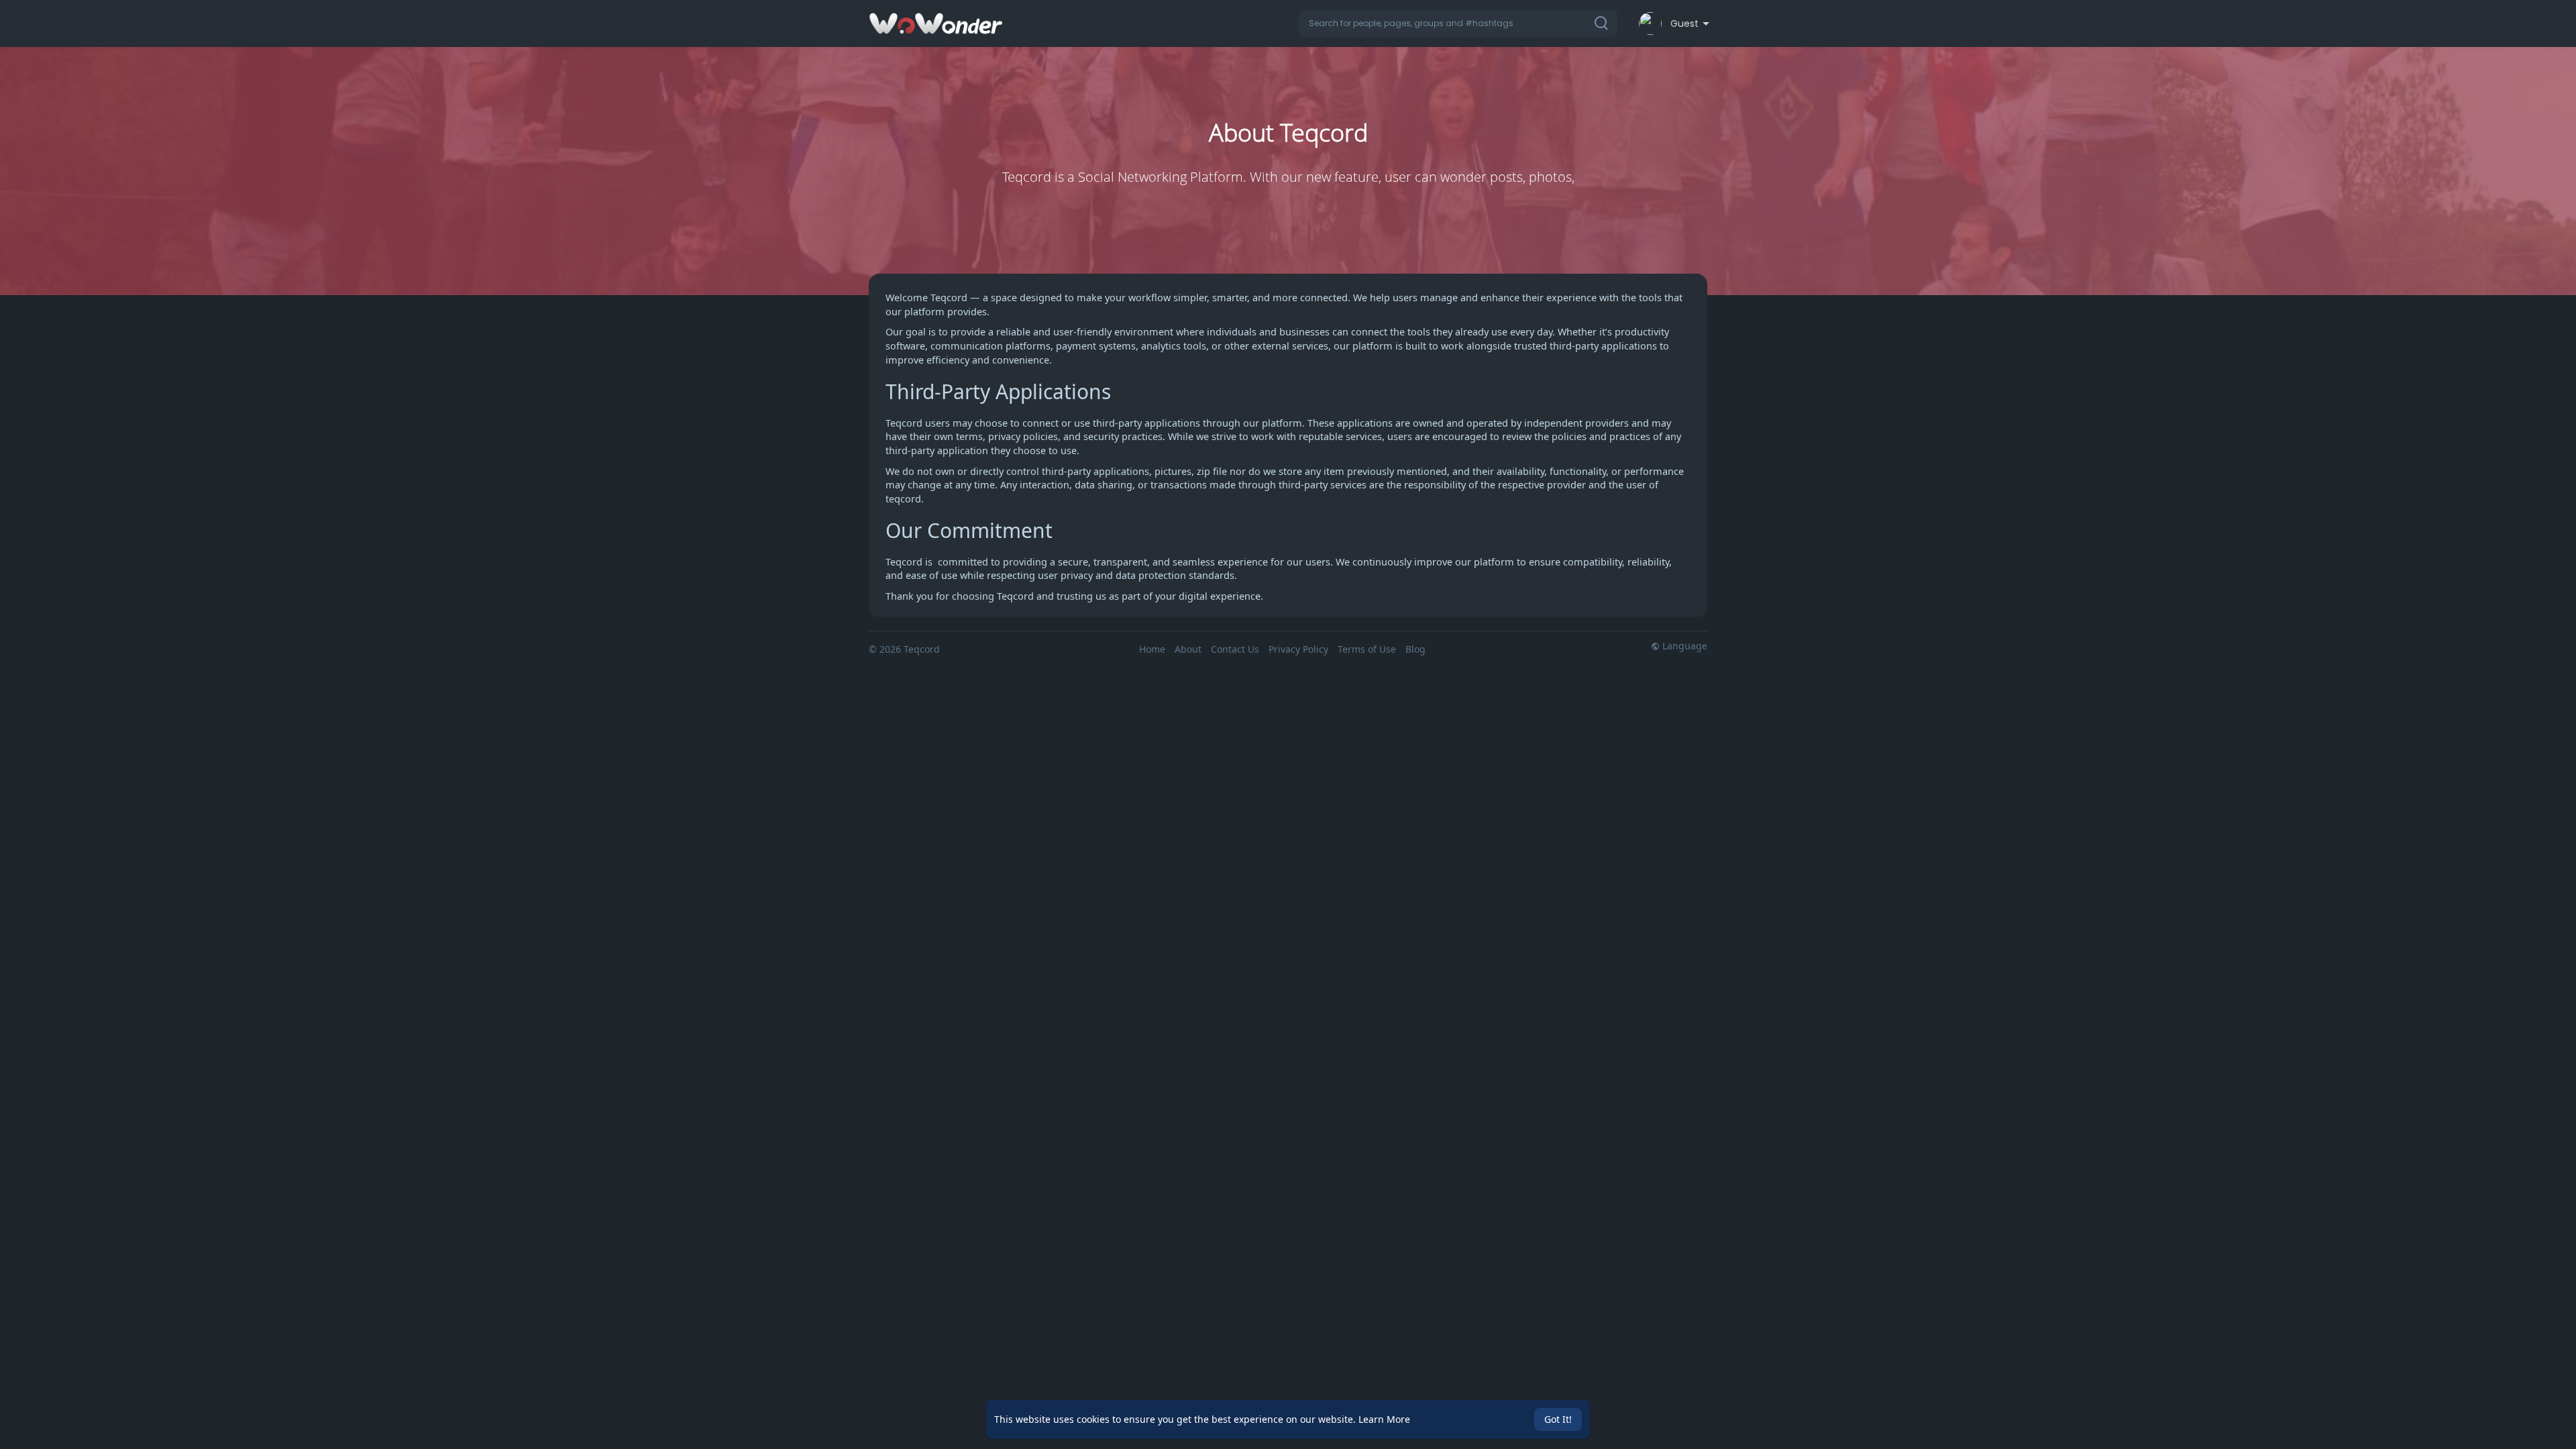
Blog (1415, 649)
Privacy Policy (1298, 649)
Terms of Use (1367, 649)
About (1188, 649)
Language (1683, 646)
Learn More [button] (1384, 1419)
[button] (1458, 23)
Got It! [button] (1558, 1419)
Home (1152, 649)
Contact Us (1235, 649)
